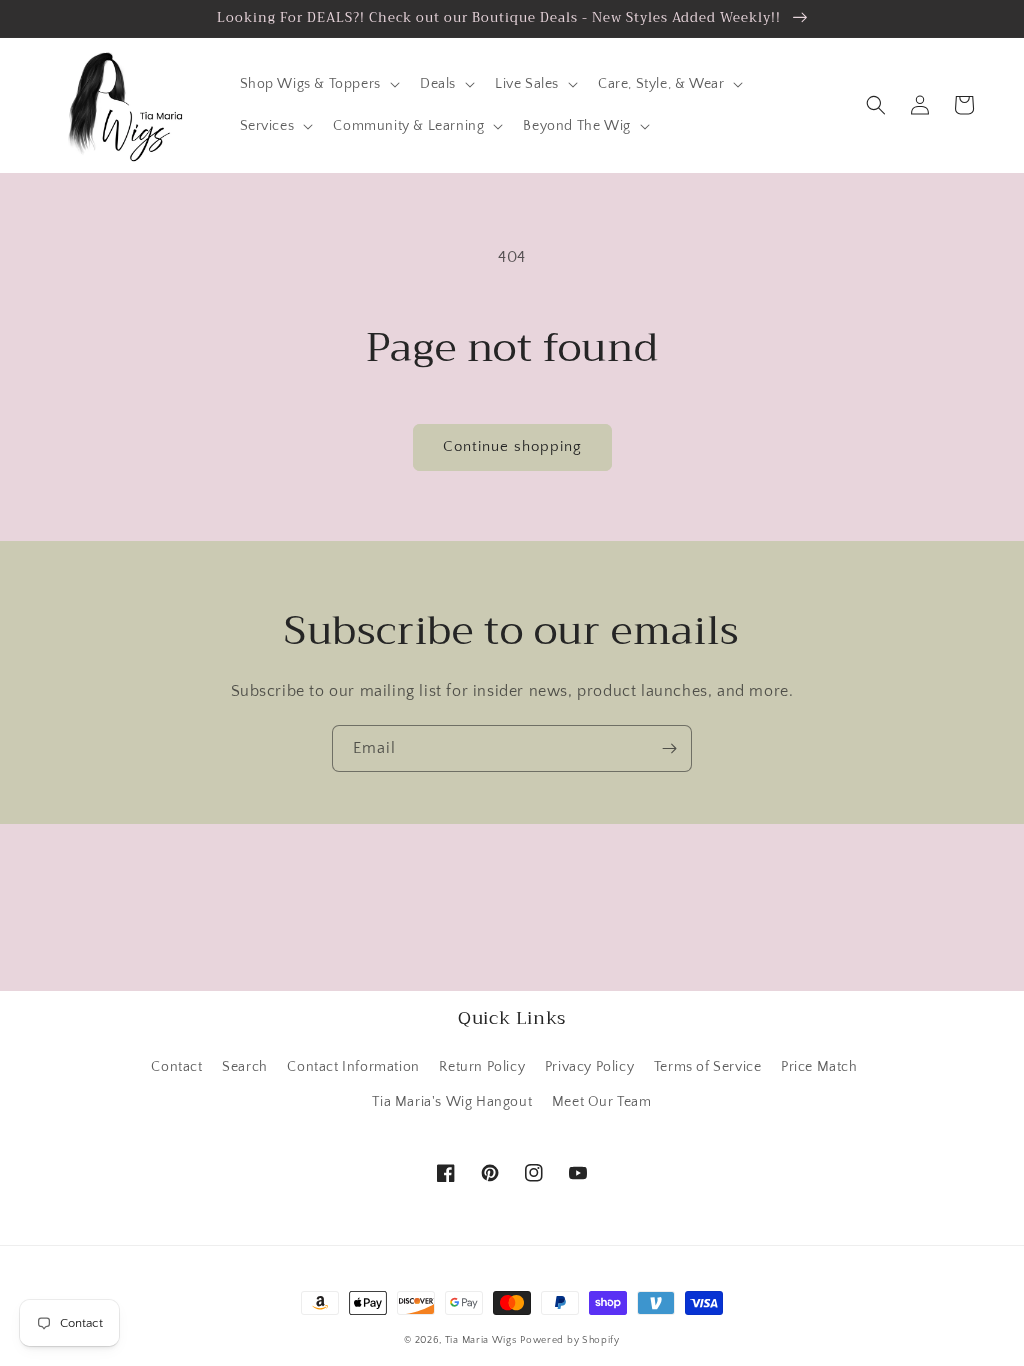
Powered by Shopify (570, 1340)
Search (245, 1067)
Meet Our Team (602, 1102)
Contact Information (353, 1067)
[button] (318, 84)
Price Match (819, 1067)
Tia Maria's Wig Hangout (452, 1102)
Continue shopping (512, 446)
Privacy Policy (589, 1067)
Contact (176, 1067)
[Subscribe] (669, 748)
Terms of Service (708, 1067)
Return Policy (482, 1067)
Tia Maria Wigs (481, 1340)
